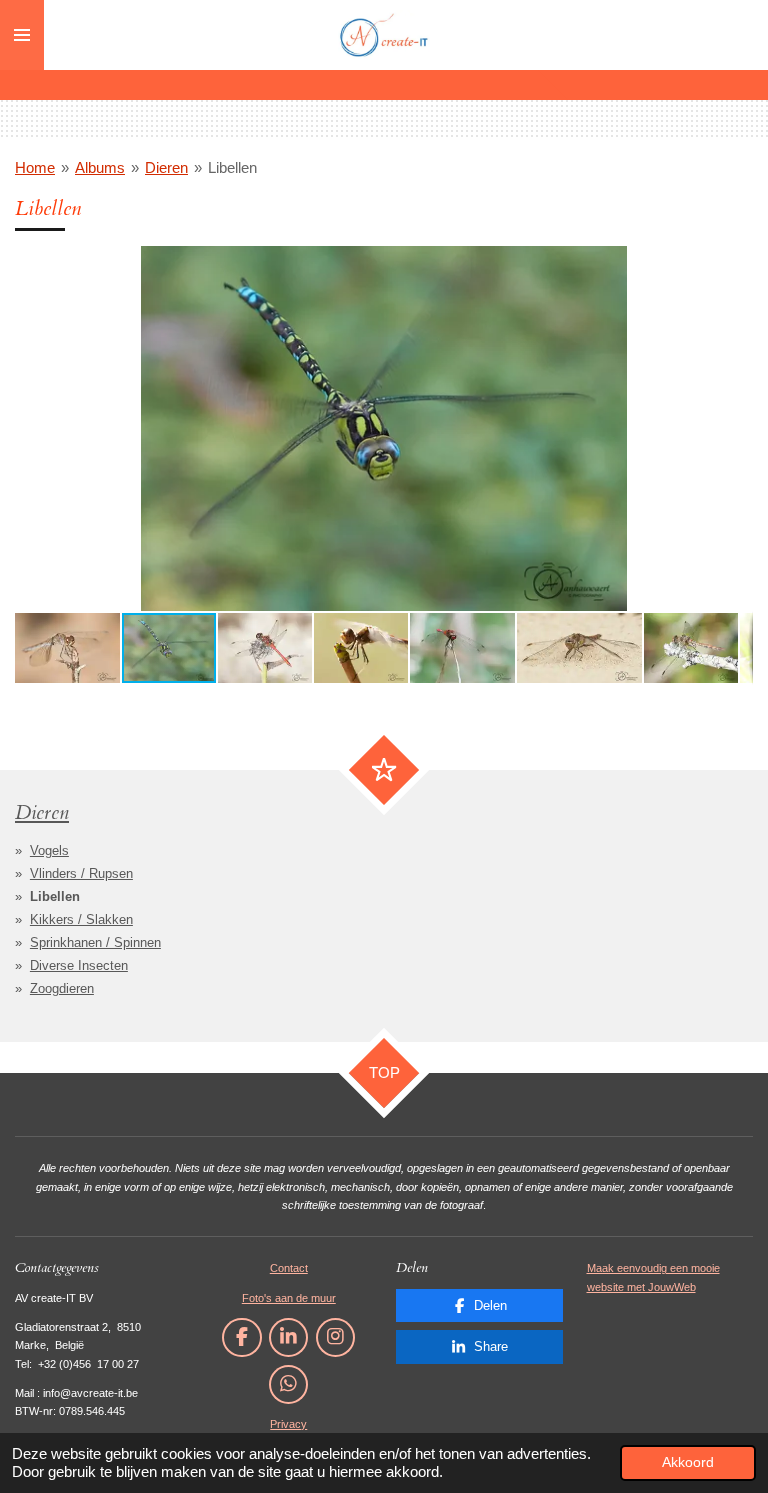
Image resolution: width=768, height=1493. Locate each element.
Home (35, 167)
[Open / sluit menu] (22, 35)
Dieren (166, 167)
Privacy (288, 1424)
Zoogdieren (62, 988)
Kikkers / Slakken (81, 919)
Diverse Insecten (79, 965)
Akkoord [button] (688, 1462)
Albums (100, 167)
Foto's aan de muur (289, 1298)
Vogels (49, 850)
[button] (735, 264)
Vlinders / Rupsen (81, 873)
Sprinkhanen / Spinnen (95, 942)
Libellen (232, 167)
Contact (289, 1268)
